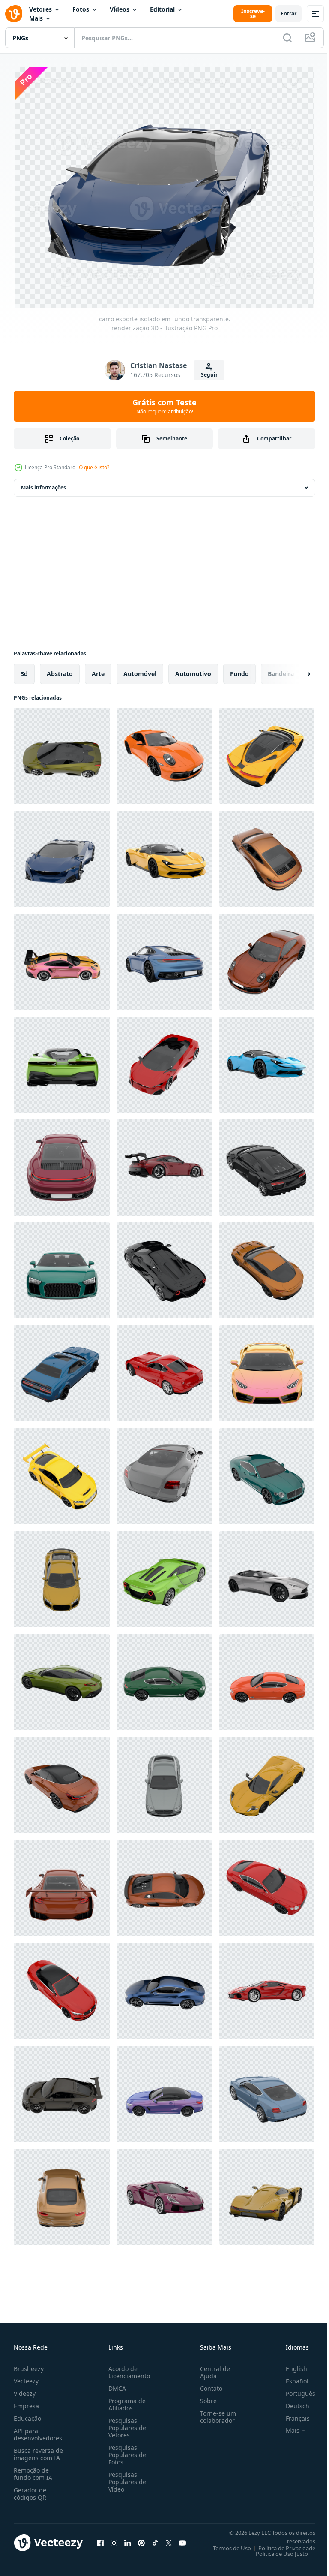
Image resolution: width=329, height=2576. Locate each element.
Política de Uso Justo (275, 2550)
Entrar (289, 14)
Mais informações (43, 484)
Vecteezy (26, 2377)
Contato (208, 2384)
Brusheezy (29, 2365)
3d (24, 670)
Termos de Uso (226, 2544)
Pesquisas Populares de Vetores (126, 2424)
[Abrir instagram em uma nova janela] (114, 2539)
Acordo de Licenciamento (127, 2368)
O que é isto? (94, 467)
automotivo (193, 670)
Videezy (25, 2390)
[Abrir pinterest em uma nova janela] (141, 2539)
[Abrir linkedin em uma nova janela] (128, 2539)
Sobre (205, 2397)
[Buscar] (287, 38)
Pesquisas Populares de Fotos (126, 2451)
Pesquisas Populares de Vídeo (126, 2478)
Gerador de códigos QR (30, 2490)
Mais (36, 18)
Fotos (81, 9)
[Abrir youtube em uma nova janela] (182, 2539)
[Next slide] (295, 670)
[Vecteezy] (14, 14)
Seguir (209, 375)
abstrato (60, 670)
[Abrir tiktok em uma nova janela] (155, 2539)
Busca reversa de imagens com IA (38, 2450)
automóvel (140, 670)
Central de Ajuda (212, 2368)
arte (98, 670)
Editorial (162, 9)
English (290, 2365)
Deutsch (291, 2402)
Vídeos (120, 9)
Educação (27, 2415)
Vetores (40, 9)
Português (294, 2390)
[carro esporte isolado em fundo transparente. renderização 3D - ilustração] (62, 752)
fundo (239, 670)
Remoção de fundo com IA (33, 2470)
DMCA (115, 2384)
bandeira (281, 670)
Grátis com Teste (164, 406)
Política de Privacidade (280, 2544)
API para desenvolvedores (38, 2431)
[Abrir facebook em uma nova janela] (100, 2539)
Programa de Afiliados (125, 2401)
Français (291, 2415)
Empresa (26, 2402)
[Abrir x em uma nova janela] (169, 2539)
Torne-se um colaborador (215, 2413)
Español (291, 2377)
